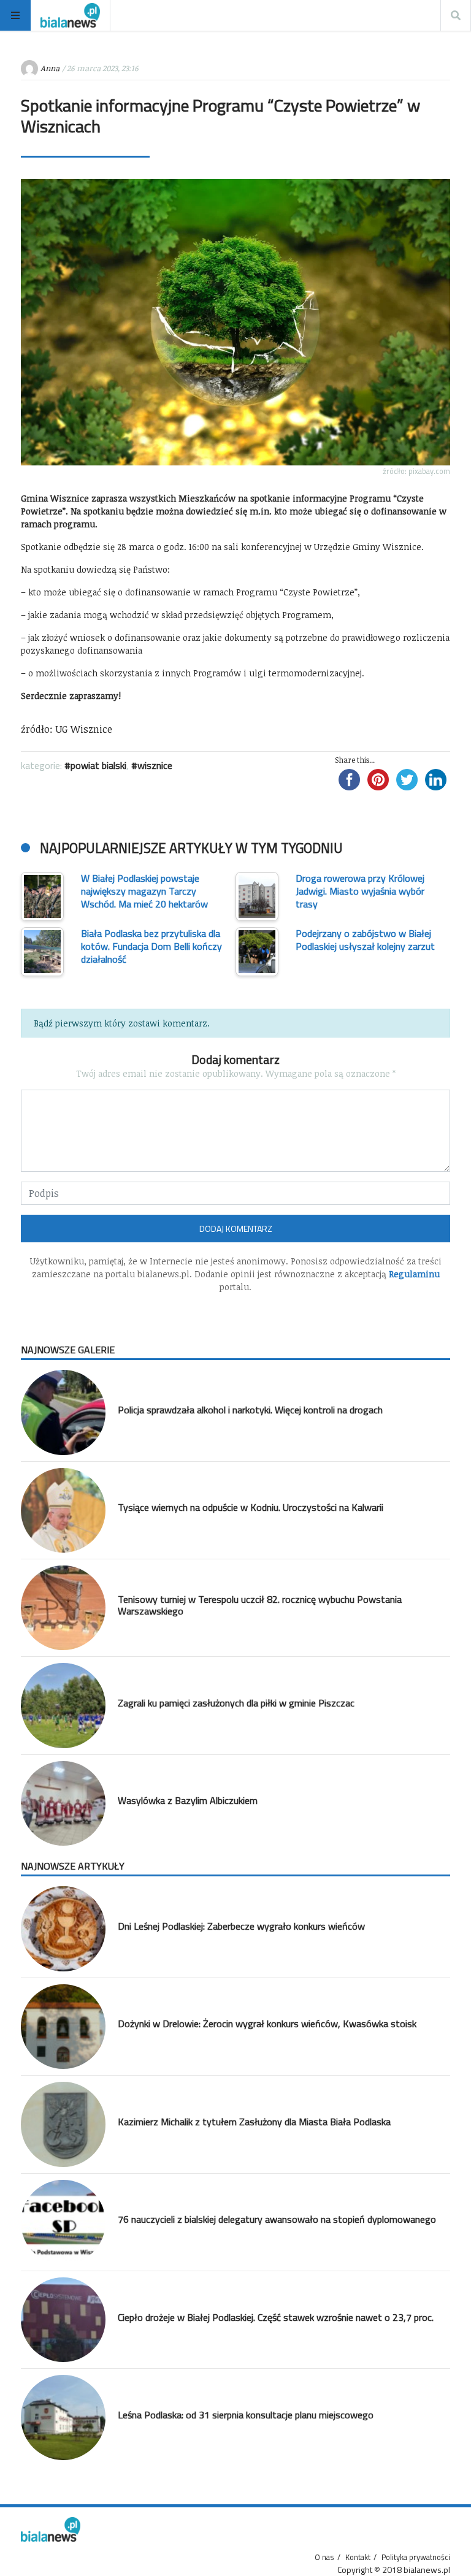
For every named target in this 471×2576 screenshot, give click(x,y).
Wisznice (155, 765)
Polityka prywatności (416, 2557)
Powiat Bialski (98, 765)
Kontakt (358, 2557)
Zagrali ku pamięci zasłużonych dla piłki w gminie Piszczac (236, 1703)
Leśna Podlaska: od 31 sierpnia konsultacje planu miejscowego (246, 2415)
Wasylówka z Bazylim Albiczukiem (188, 1800)
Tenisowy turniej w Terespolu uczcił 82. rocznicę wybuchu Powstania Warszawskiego (260, 1605)
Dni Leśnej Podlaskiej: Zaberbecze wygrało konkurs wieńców (241, 1926)
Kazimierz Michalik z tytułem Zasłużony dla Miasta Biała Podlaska (254, 2122)
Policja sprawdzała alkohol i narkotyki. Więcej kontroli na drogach (250, 1410)
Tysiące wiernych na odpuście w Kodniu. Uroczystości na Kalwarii (251, 1507)
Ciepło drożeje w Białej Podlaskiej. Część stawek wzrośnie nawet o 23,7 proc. (276, 2317)
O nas (324, 2557)
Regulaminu (414, 1274)
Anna (50, 68)
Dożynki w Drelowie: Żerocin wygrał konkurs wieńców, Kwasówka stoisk (267, 2024)
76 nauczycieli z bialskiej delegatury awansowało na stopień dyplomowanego (277, 2219)
